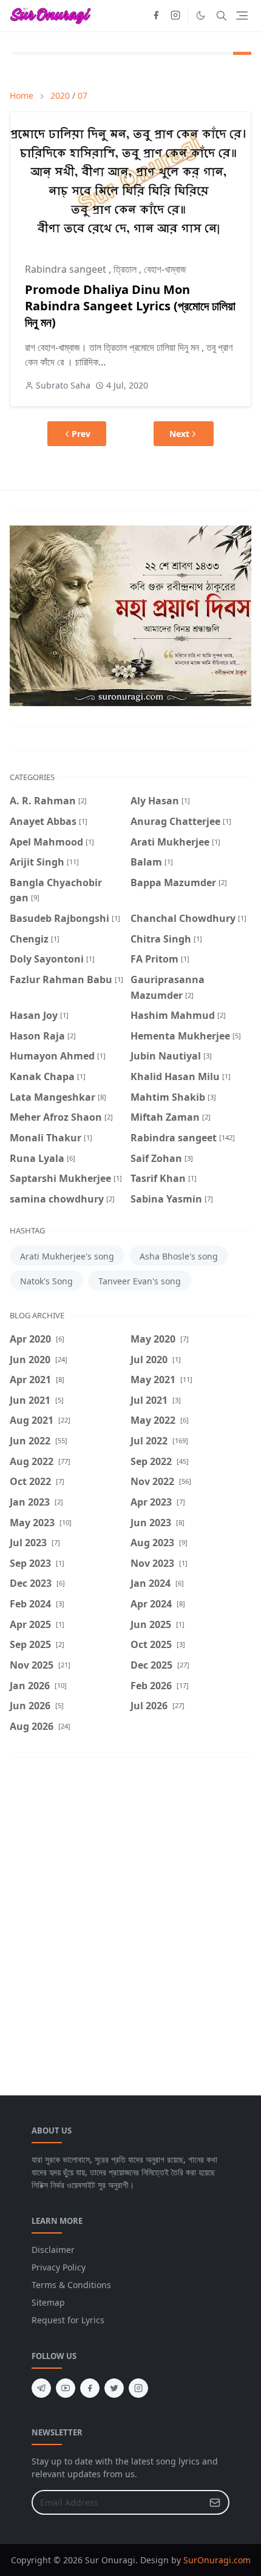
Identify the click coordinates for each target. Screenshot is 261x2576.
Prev (81, 434)
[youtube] (66, 2388)
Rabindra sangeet (67, 269)
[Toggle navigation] (242, 15)
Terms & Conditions (71, 2285)
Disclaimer (53, 2250)
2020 (60, 95)
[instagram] (175, 16)
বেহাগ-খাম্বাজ (165, 269)
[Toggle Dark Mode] (201, 15)
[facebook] (156, 16)
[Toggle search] (222, 16)
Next (179, 434)
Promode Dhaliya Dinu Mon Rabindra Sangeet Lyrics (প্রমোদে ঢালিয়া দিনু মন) (130, 306)
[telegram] (41, 2388)
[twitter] (114, 2388)
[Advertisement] (130, 1918)
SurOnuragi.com (217, 2560)
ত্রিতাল (126, 269)
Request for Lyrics (68, 2320)
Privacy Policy (59, 2267)
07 (83, 95)
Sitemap (48, 2302)
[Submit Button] (215, 2502)
